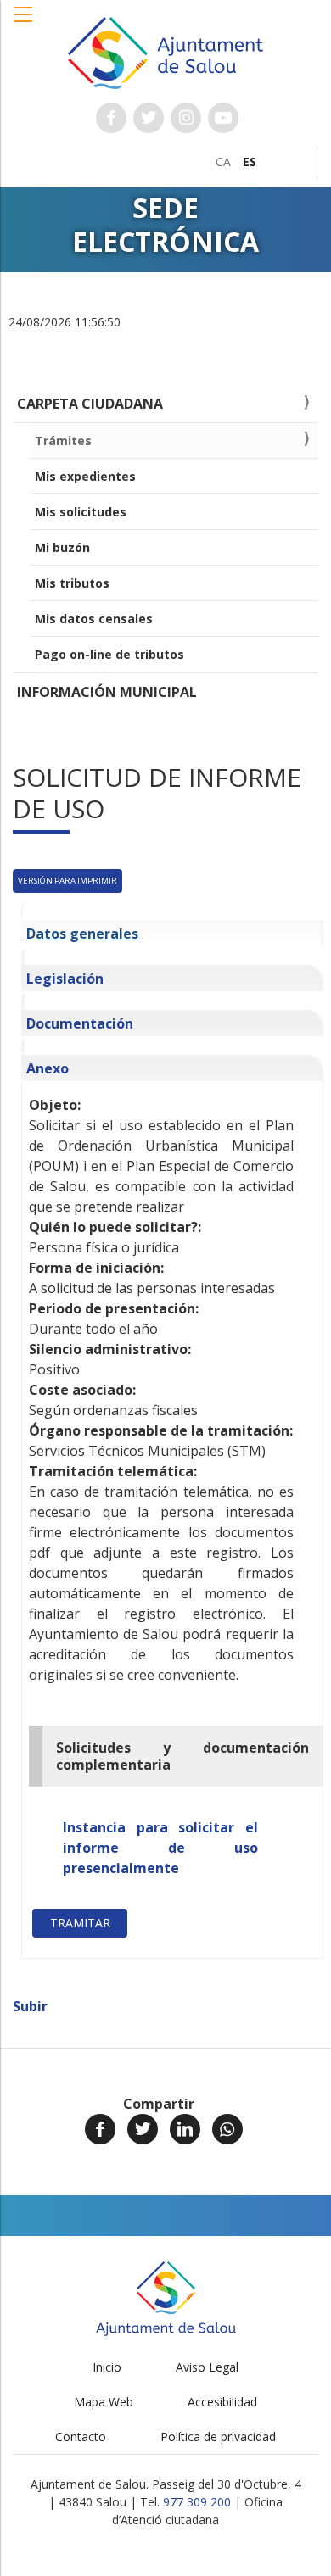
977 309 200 (197, 2502)
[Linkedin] (185, 2129)
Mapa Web (104, 2402)
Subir (30, 2006)
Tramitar (80, 1923)
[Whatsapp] (227, 2129)
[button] (24, 23)
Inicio (107, 2367)
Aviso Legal (207, 2367)
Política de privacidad (218, 2437)
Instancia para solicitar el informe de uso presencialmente (160, 1848)
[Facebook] (100, 2129)
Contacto (81, 2437)
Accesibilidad (222, 2402)
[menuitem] (223, 162)
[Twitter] (143, 2129)
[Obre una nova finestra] (111, 118)
